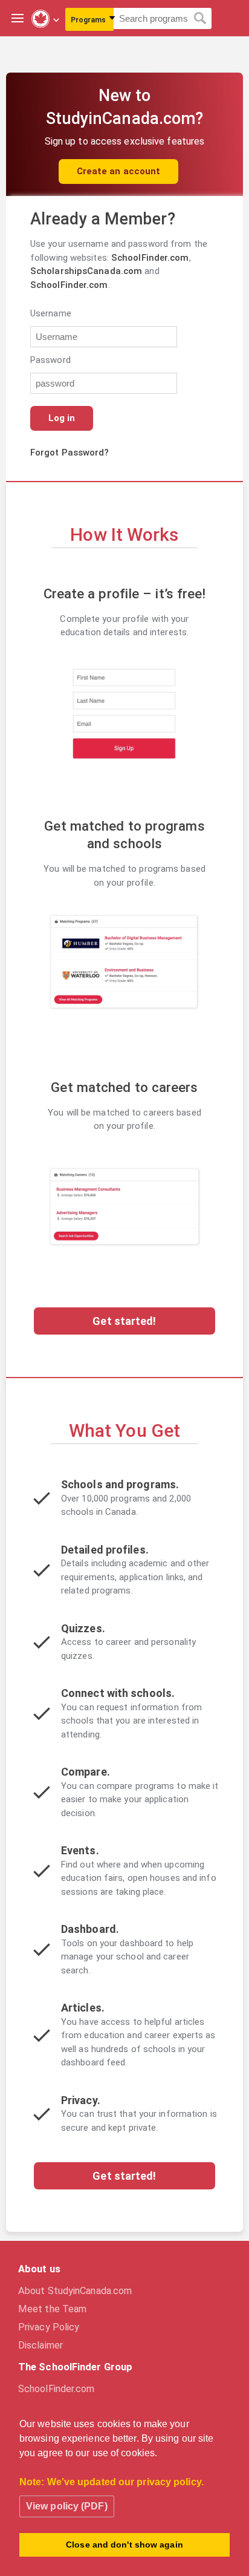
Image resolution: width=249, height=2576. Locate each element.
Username (49, 313)
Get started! (124, 1321)
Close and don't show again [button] (124, 2545)
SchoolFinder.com (150, 258)
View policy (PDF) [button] (67, 2506)
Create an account (119, 171)
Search (200, 19)
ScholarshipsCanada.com (86, 271)
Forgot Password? (70, 453)
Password (49, 360)
